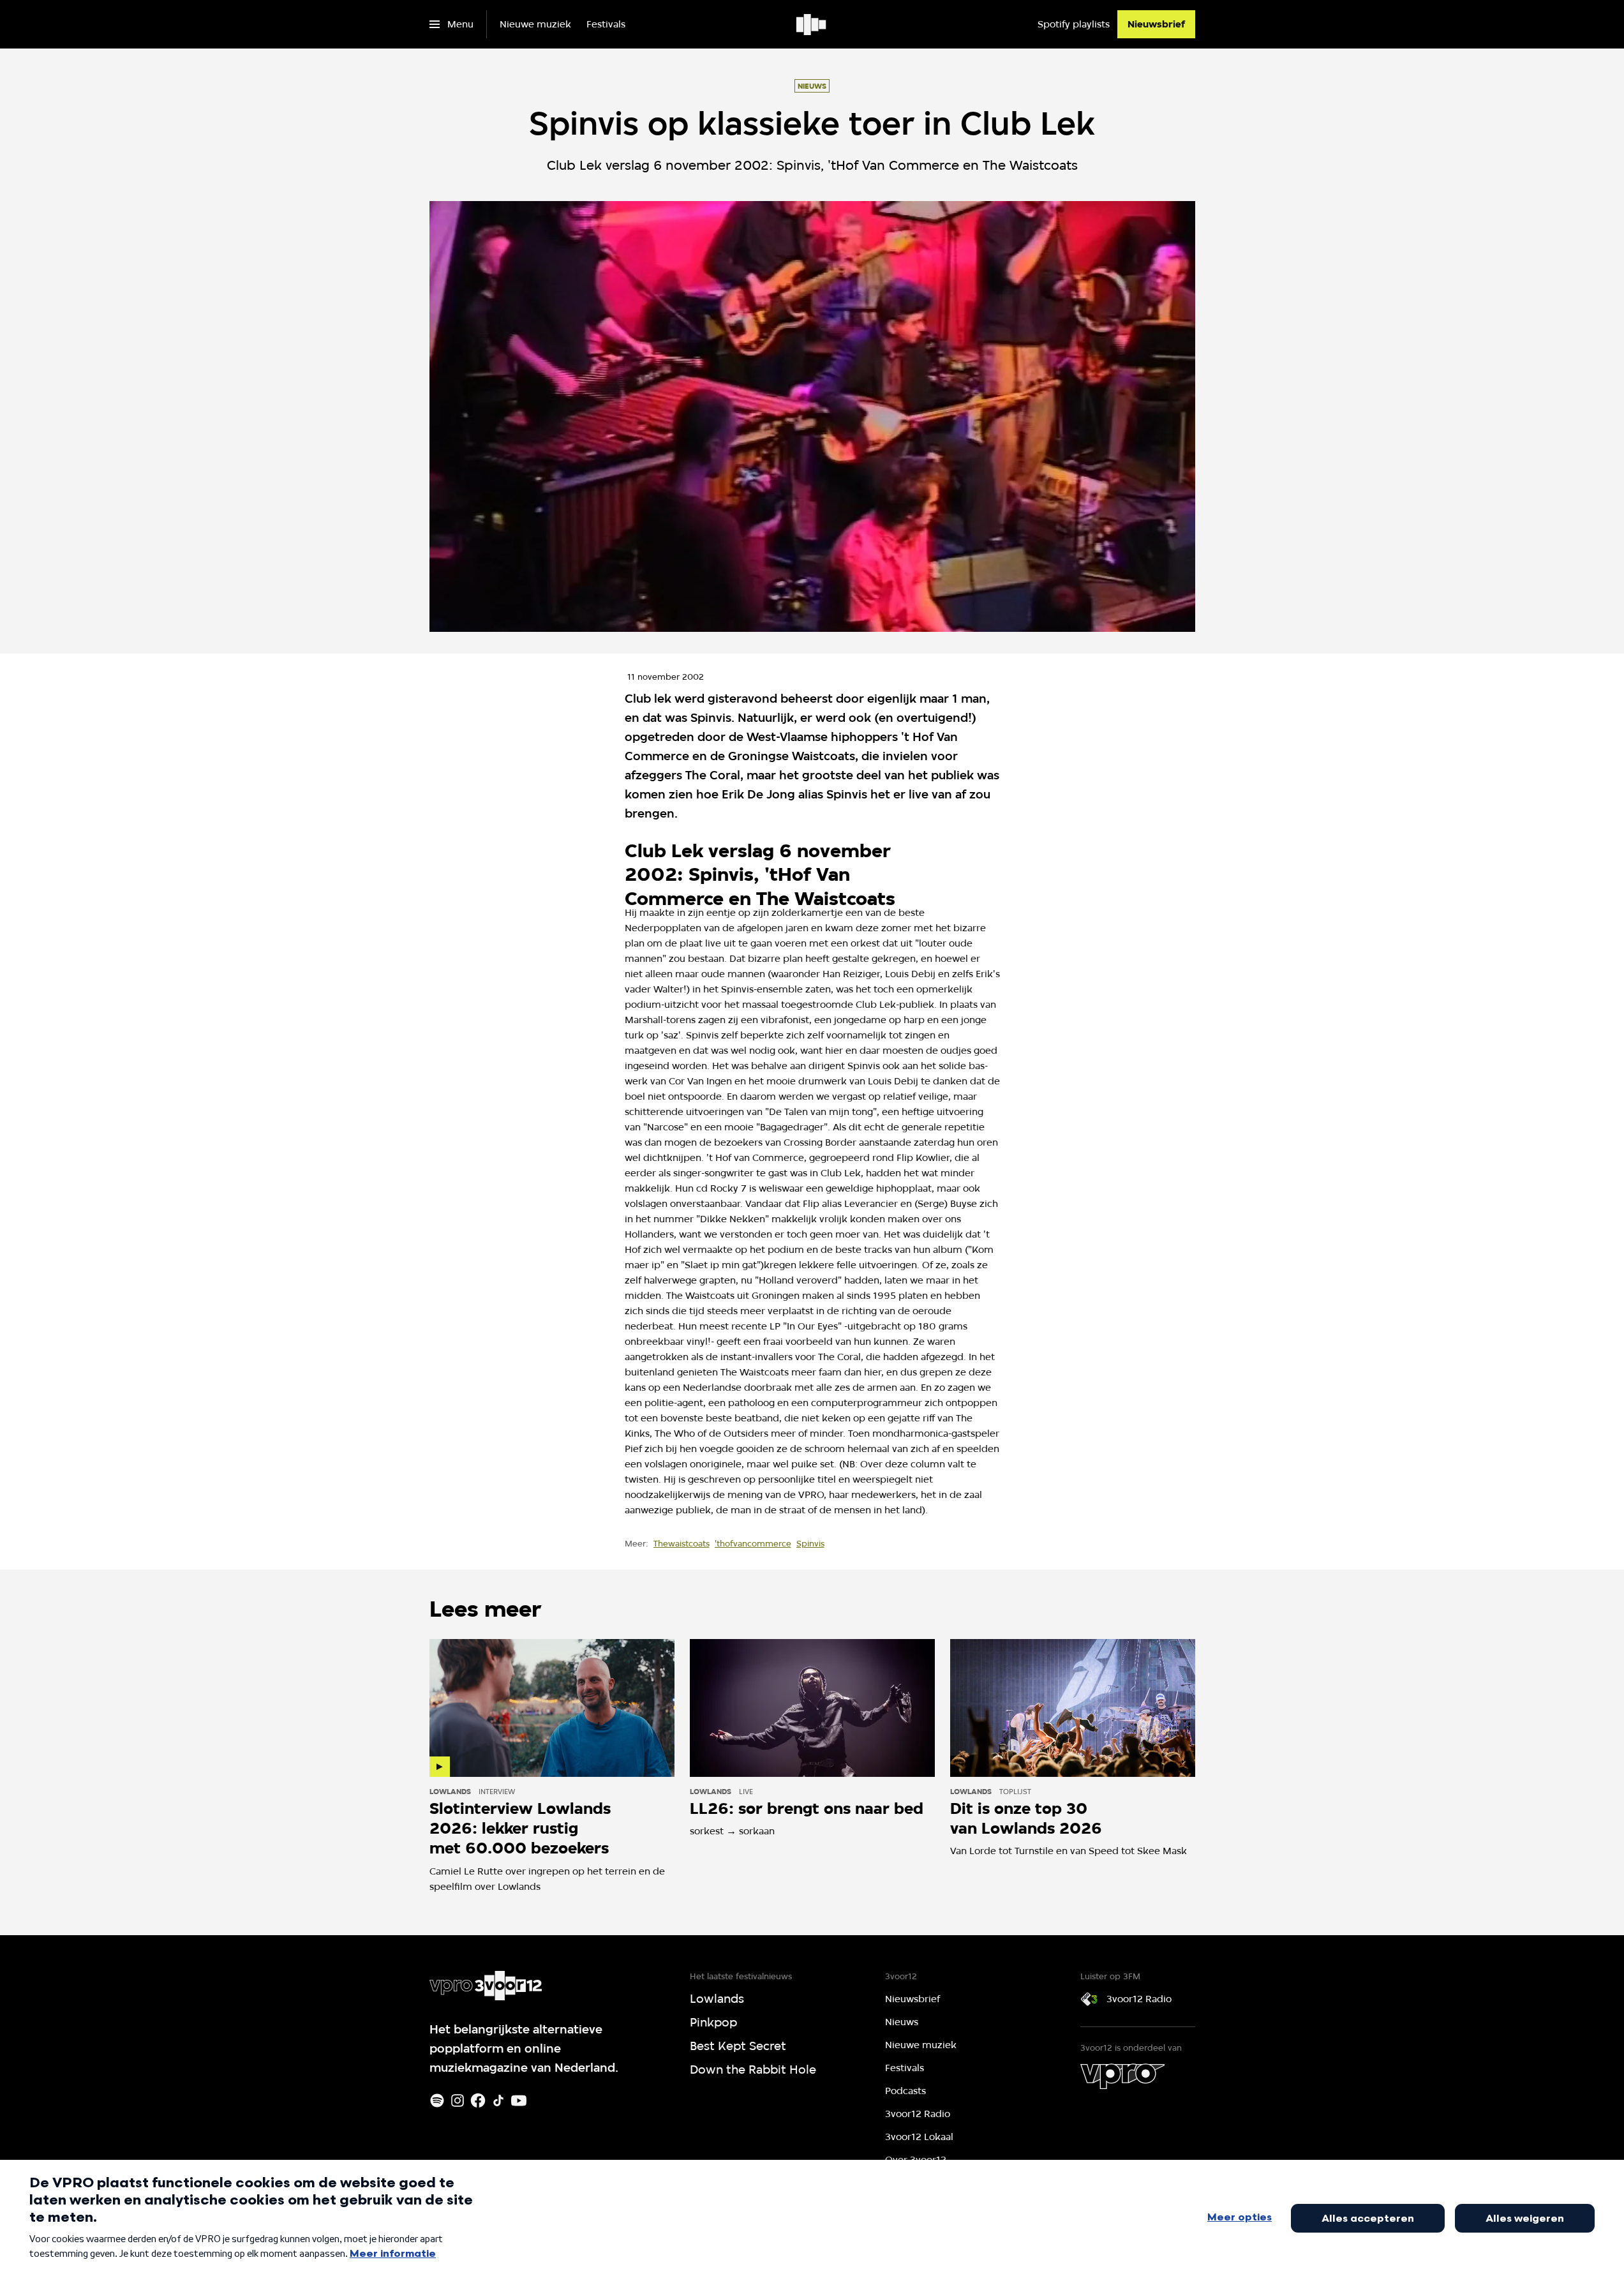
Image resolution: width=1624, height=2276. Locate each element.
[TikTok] (498, 2100)
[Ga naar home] (812, 24)
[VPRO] (1122, 2076)
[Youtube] (519, 2100)
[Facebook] (478, 2100)
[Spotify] (437, 2100)
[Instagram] (458, 2100)
